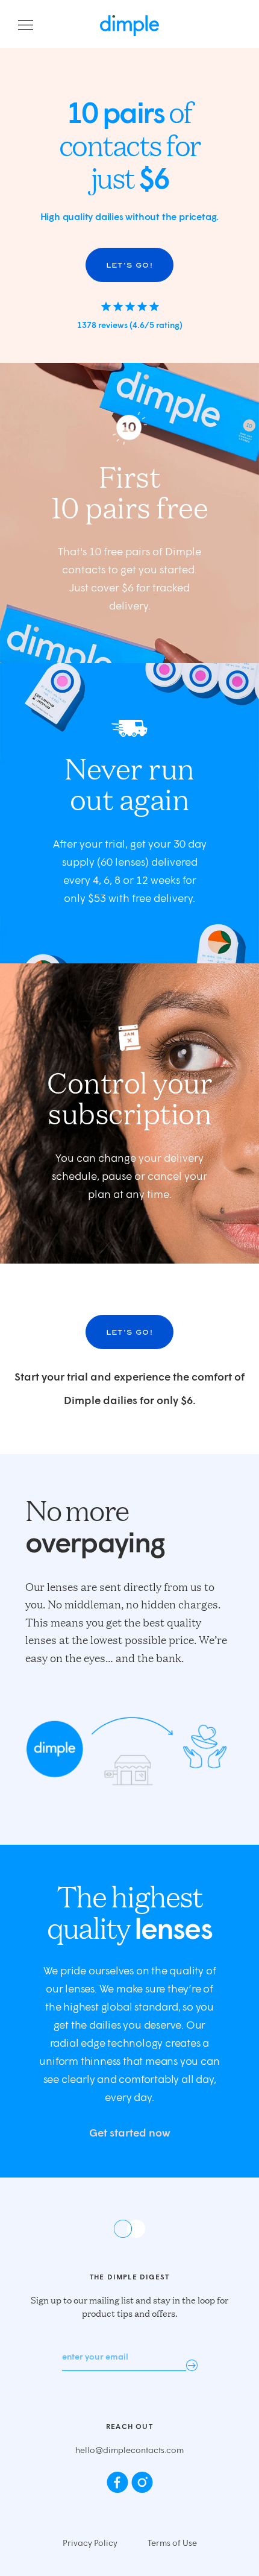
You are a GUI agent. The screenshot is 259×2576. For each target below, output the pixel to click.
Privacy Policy (90, 2543)
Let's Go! (129, 1332)
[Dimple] (129, 26)
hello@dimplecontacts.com (129, 2450)
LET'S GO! (129, 265)
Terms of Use (172, 2543)
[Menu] (26, 26)
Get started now (130, 2132)
